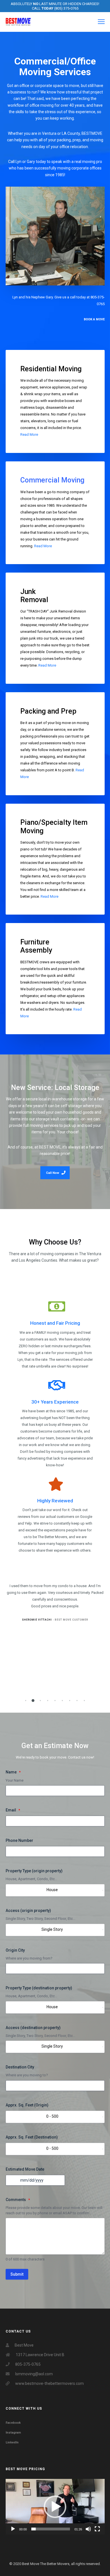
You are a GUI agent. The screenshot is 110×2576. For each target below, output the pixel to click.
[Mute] (88, 2529)
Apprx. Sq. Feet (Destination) (32, 2137)
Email (11, 1810)
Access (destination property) (33, 2028)
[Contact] (55, 236)
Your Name (15, 1780)
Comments (16, 2200)
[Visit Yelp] (55, 1515)
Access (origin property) (28, 1911)
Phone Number (19, 1840)
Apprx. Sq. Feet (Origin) (27, 2105)
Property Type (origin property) (34, 1871)
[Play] (13, 2529)
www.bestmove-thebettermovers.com (49, 2383)
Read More (29, 434)
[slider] (51, 2529)
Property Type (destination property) (39, 1988)
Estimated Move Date (25, 2169)
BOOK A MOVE (94, 319)
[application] (55, 2507)
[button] (26, 1701)
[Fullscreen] (97, 2529)
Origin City (15, 1950)
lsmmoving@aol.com (34, 2374)
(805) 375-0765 (66, 8)
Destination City (20, 2067)
